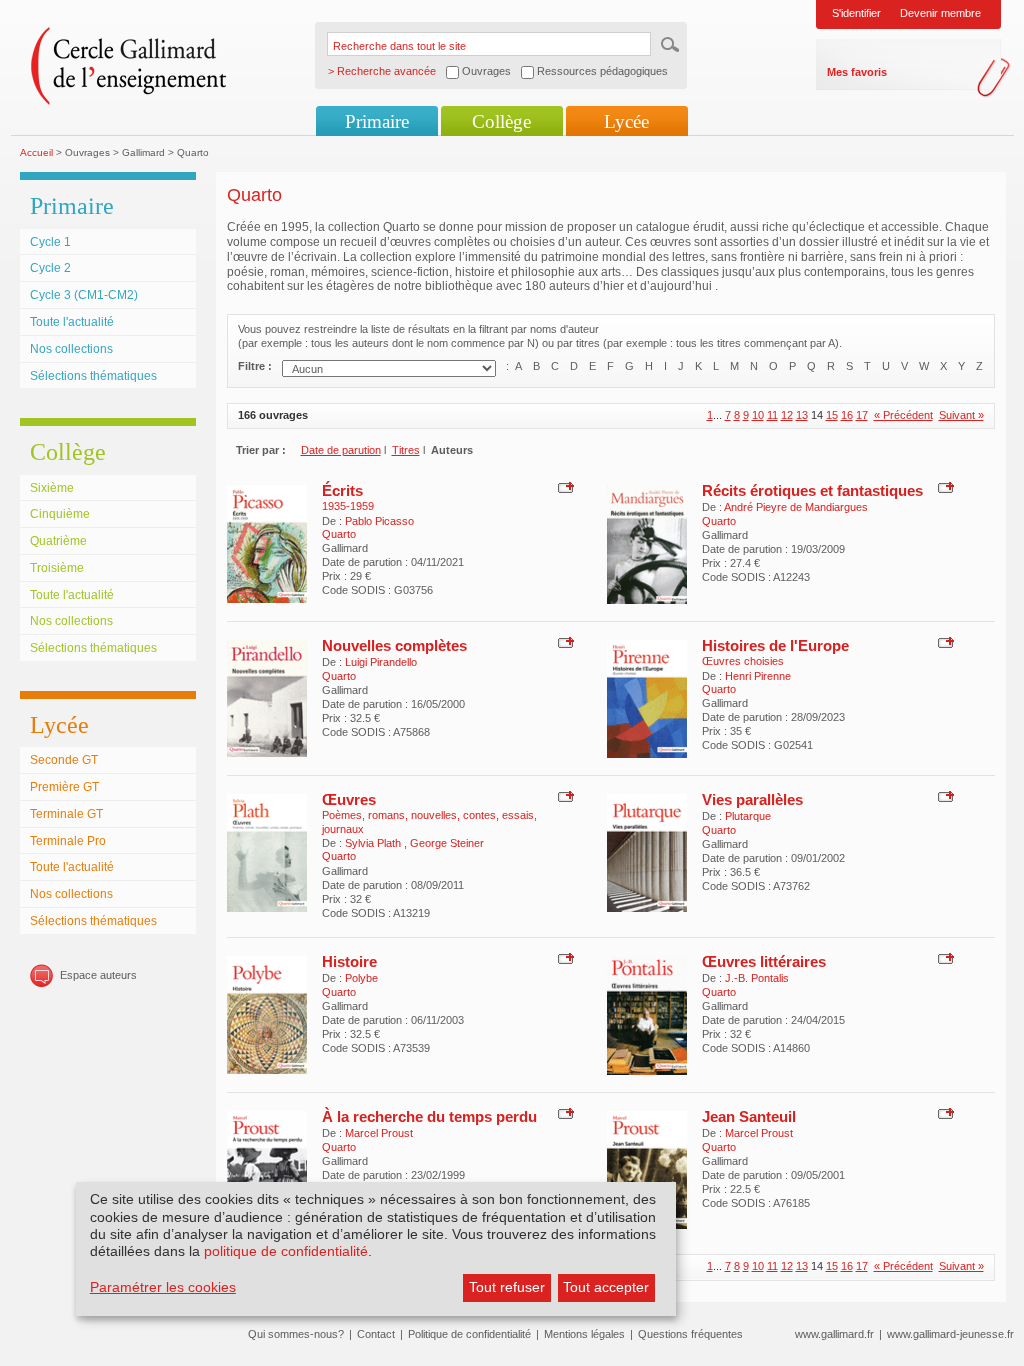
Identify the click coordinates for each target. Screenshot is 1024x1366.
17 (862, 415)
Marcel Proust (379, 1133)
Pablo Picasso (379, 521)
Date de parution (341, 450)
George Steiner (447, 843)
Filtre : (255, 366)
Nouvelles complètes (394, 645)
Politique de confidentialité (469, 1334)
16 (847, 415)
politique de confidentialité (286, 1251)
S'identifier (856, 13)
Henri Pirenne (758, 676)
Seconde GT (64, 760)
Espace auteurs (98, 975)
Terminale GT (66, 814)
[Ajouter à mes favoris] (563, 486)
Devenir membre (940, 13)
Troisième (57, 568)
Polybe (361, 978)
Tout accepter (606, 1287)
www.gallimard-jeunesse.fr (950, 1334)
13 (802, 415)
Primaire (377, 121)
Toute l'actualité (72, 322)
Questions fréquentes (690, 1334)
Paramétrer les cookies (163, 1287)
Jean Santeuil (749, 1116)
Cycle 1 (50, 242)
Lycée (626, 121)
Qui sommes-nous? (296, 1334)
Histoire (349, 961)
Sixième (52, 488)
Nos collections (71, 349)
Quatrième (58, 541)
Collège (501, 121)
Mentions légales (584, 1334)
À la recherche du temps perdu (429, 1116)
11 (772, 415)
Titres (406, 450)
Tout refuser (507, 1287)
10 (758, 415)
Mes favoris (857, 72)
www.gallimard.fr (834, 1334)
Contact (376, 1334)
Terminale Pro (68, 841)
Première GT (64, 787)
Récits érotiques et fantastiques (812, 490)
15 (832, 415)
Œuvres (349, 799)
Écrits (342, 490)
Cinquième (60, 514)
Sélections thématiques (93, 376)
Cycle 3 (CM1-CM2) (84, 295)
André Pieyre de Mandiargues (796, 507)
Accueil (36, 152)
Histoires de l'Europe (775, 645)
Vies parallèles (752, 799)
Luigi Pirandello (381, 662)
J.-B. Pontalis (757, 978)
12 (787, 415)
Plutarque (748, 816)
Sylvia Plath (374, 843)
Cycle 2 (50, 268)
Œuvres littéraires (764, 961)
